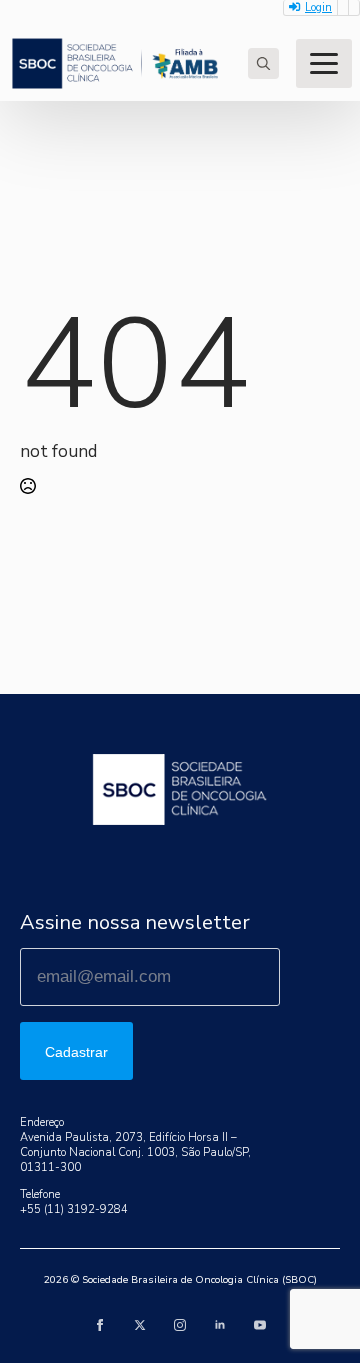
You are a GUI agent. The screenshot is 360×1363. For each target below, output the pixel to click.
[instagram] (180, 1325)
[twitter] (140, 1325)
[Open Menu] (324, 63)
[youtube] (260, 1325)
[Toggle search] (263, 63)
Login (318, 7)
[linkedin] (220, 1325)
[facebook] (100, 1325)
